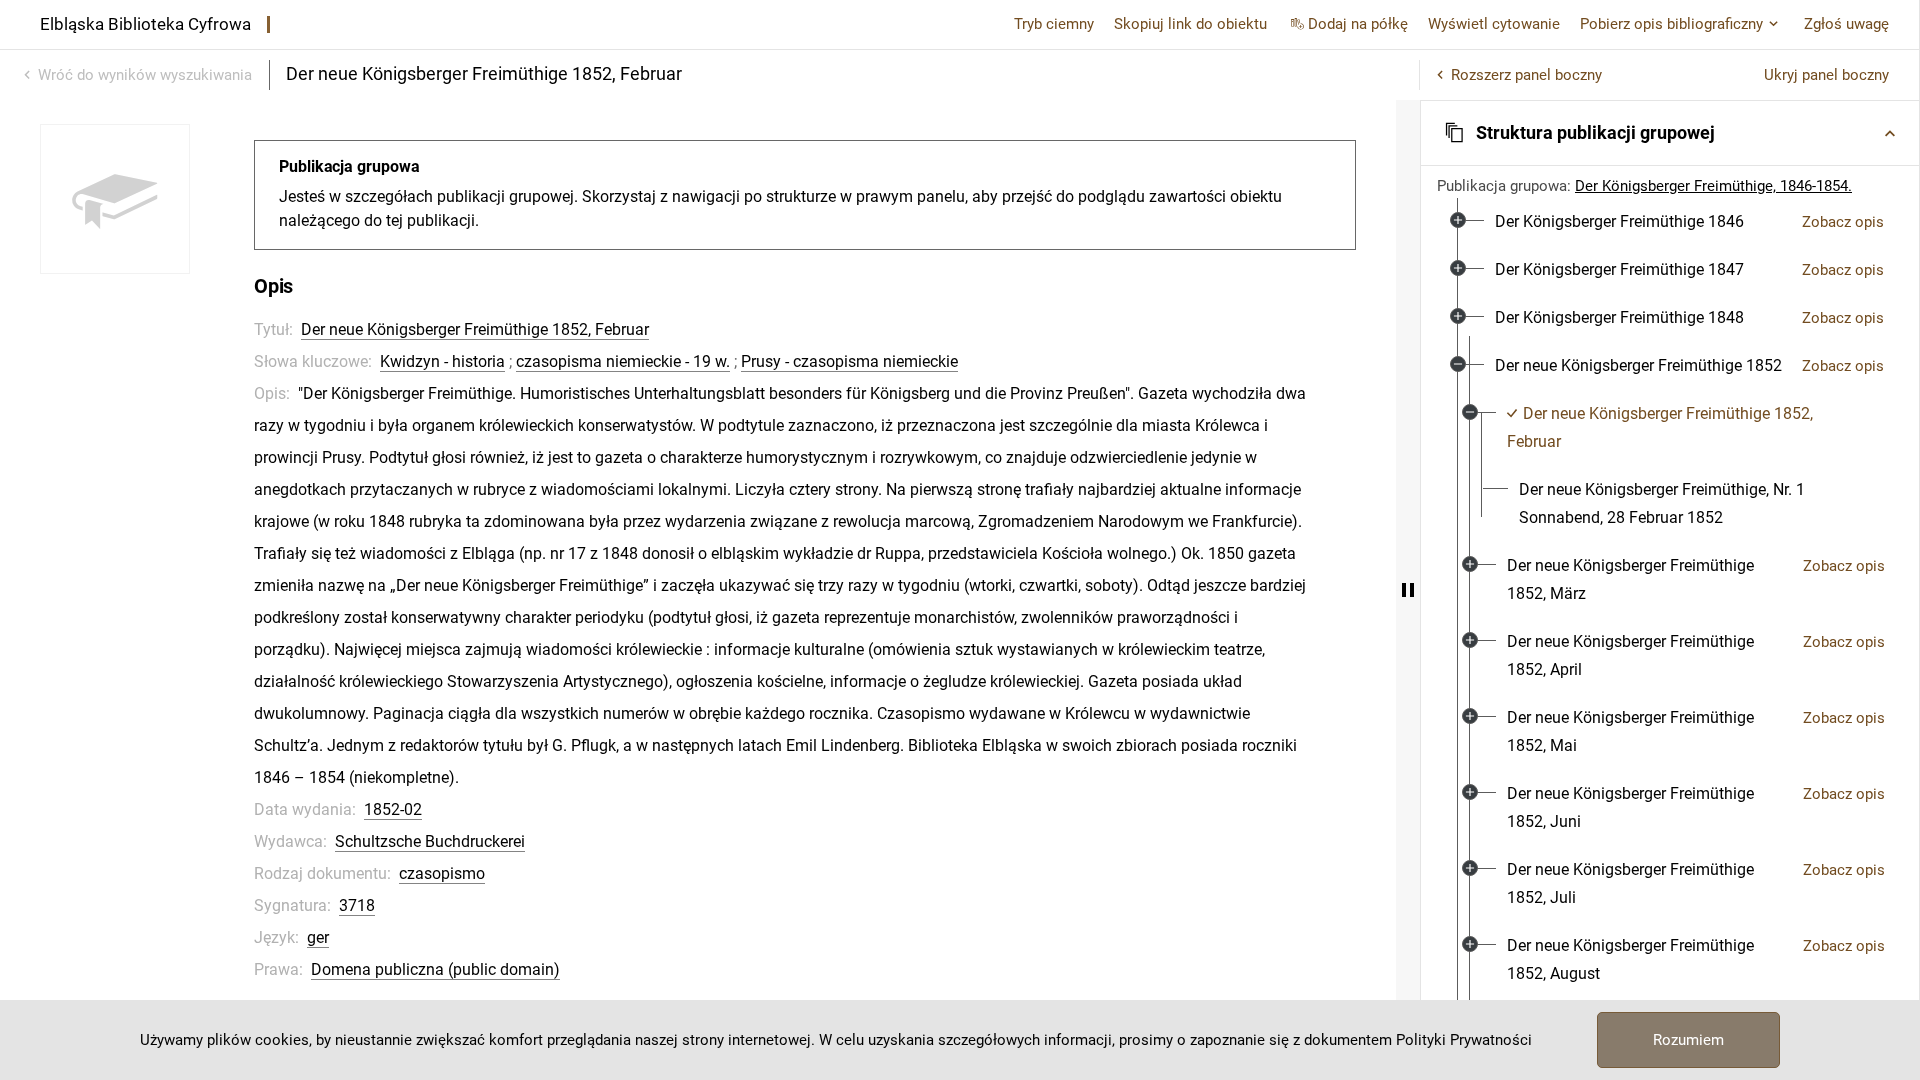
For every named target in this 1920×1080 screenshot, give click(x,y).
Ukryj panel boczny (1826, 75)
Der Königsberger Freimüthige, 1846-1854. (1713, 186)
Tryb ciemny (1054, 24)
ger (318, 937)
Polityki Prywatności (1464, 1040)
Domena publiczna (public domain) (435, 969)
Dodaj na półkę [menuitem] (1358, 24)
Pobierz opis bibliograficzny (1671, 24)
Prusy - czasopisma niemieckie (849, 361)
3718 (357, 905)
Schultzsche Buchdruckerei (430, 841)
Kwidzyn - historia (442, 361)
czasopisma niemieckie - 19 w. (623, 361)
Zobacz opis (1843, 222)
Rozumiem (1688, 1040)
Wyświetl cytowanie (1494, 24)
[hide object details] (1408, 590)
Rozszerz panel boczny (1526, 75)
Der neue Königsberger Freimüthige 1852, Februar (475, 329)
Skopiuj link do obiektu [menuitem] (1190, 24)
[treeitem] (1670, 222)
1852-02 (393, 809)
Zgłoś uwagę (1846, 24)
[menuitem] (1619, 222)
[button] (1670, 133)
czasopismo (442, 873)
